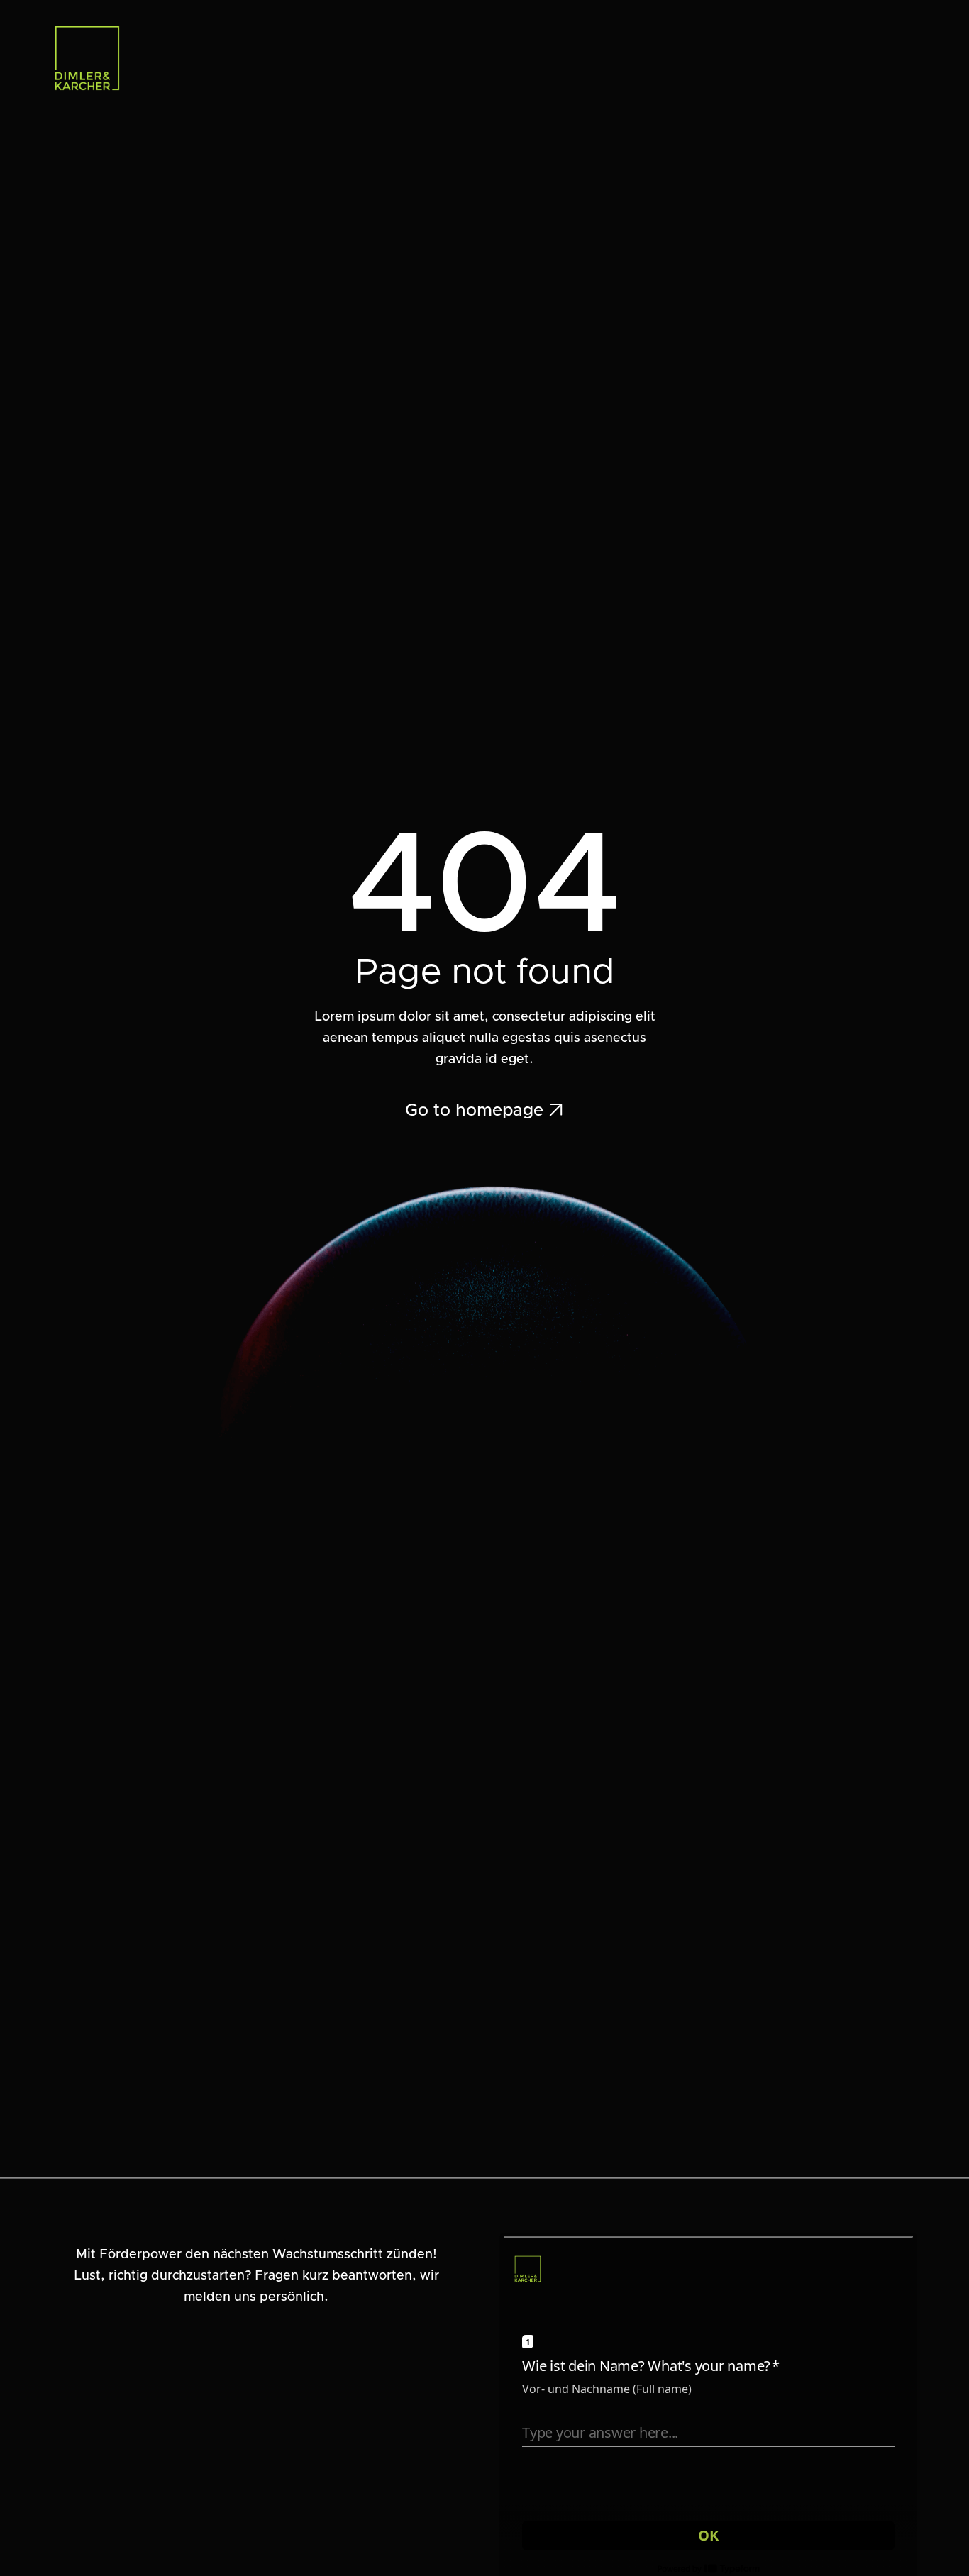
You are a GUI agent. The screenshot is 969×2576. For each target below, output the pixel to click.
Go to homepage (484, 1111)
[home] (87, 58)
